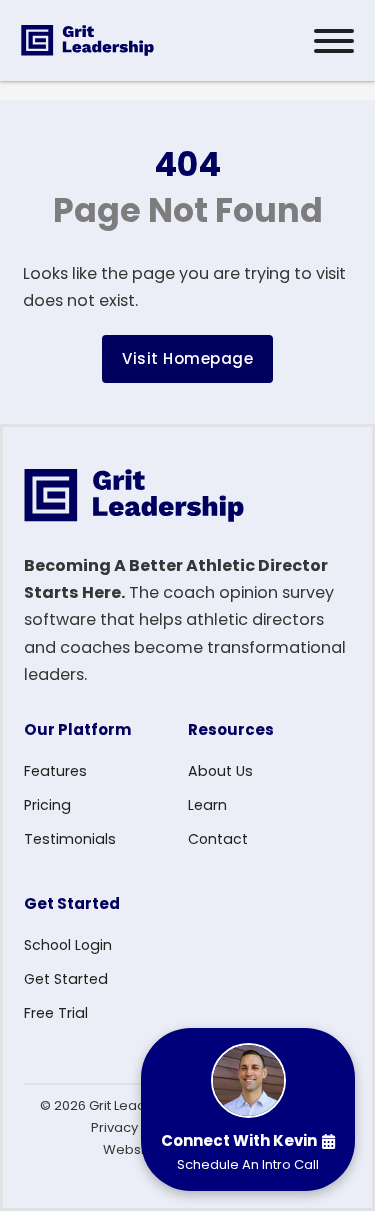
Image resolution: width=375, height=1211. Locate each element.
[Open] (334, 41)
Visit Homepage (187, 358)
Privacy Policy (135, 1127)
